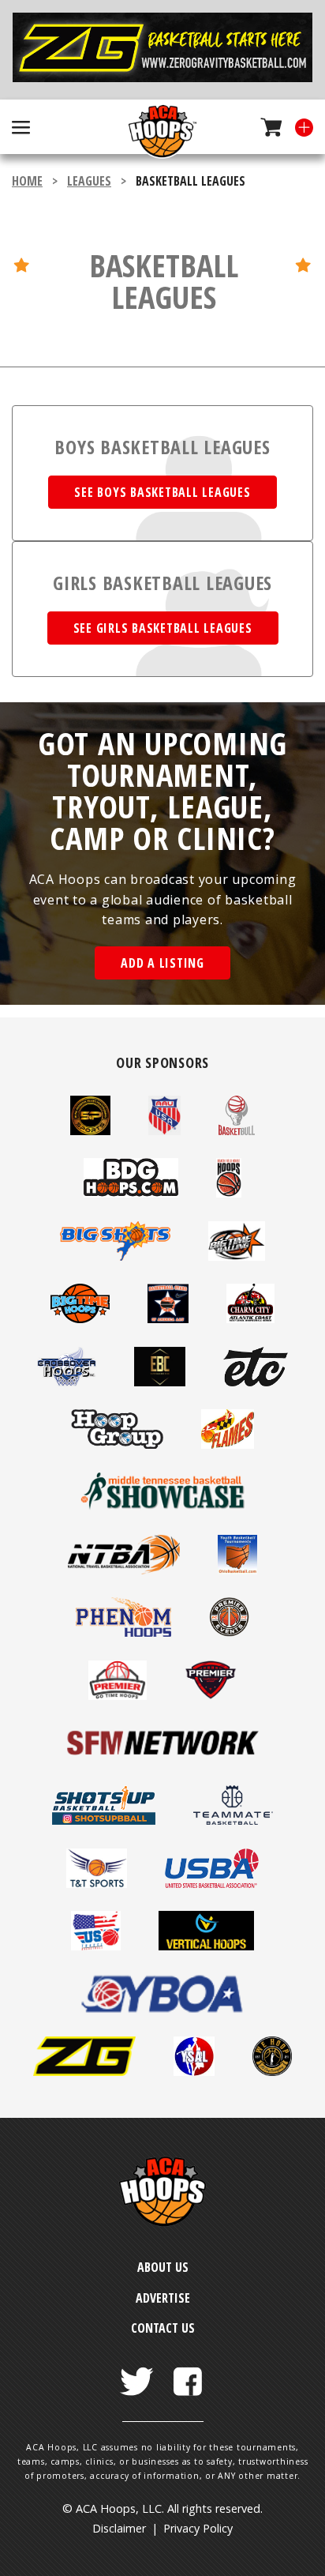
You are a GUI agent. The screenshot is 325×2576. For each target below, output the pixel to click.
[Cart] (265, 127)
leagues (89, 181)
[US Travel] (96, 1946)
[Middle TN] (162, 1506)
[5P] (90, 1130)
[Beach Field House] (229, 1193)
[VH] (206, 1946)
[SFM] (162, 1758)
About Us (163, 2267)
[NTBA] (124, 1570)
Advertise (163, 2298)
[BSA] (168, 1318)
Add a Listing (162, 963)
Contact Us (163, 2328)
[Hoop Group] (117, 1444)
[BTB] (237, 1256)
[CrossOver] (67, 1382)
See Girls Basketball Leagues (163, 628)
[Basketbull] (237, 1130)
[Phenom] (123, 1632)
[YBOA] (162, 2009)
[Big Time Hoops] (80, 1318)
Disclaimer (119, 2528)
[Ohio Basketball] (237, 1570)
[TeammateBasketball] (233, 1820)
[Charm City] (250, 1318)
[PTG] (211, 1695)
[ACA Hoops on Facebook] (188, 2373)
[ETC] (256, 1382)
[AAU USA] (164, 1130)
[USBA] (212, 1883)
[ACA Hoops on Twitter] (137, 2373)
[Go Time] (118, 1695)
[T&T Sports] (97, 1883)
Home (27, 181)
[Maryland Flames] (228, 1444)
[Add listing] (298, 127)
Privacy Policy (198, 2528)
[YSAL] (194, 2071)
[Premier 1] (229, 1632)
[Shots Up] (104, 1820)
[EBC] (160, 1382)
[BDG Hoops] (131, 1193)
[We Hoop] (272, 2071)
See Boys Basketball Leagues (162, 492)
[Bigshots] (115, 1256)
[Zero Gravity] (162, 50)
